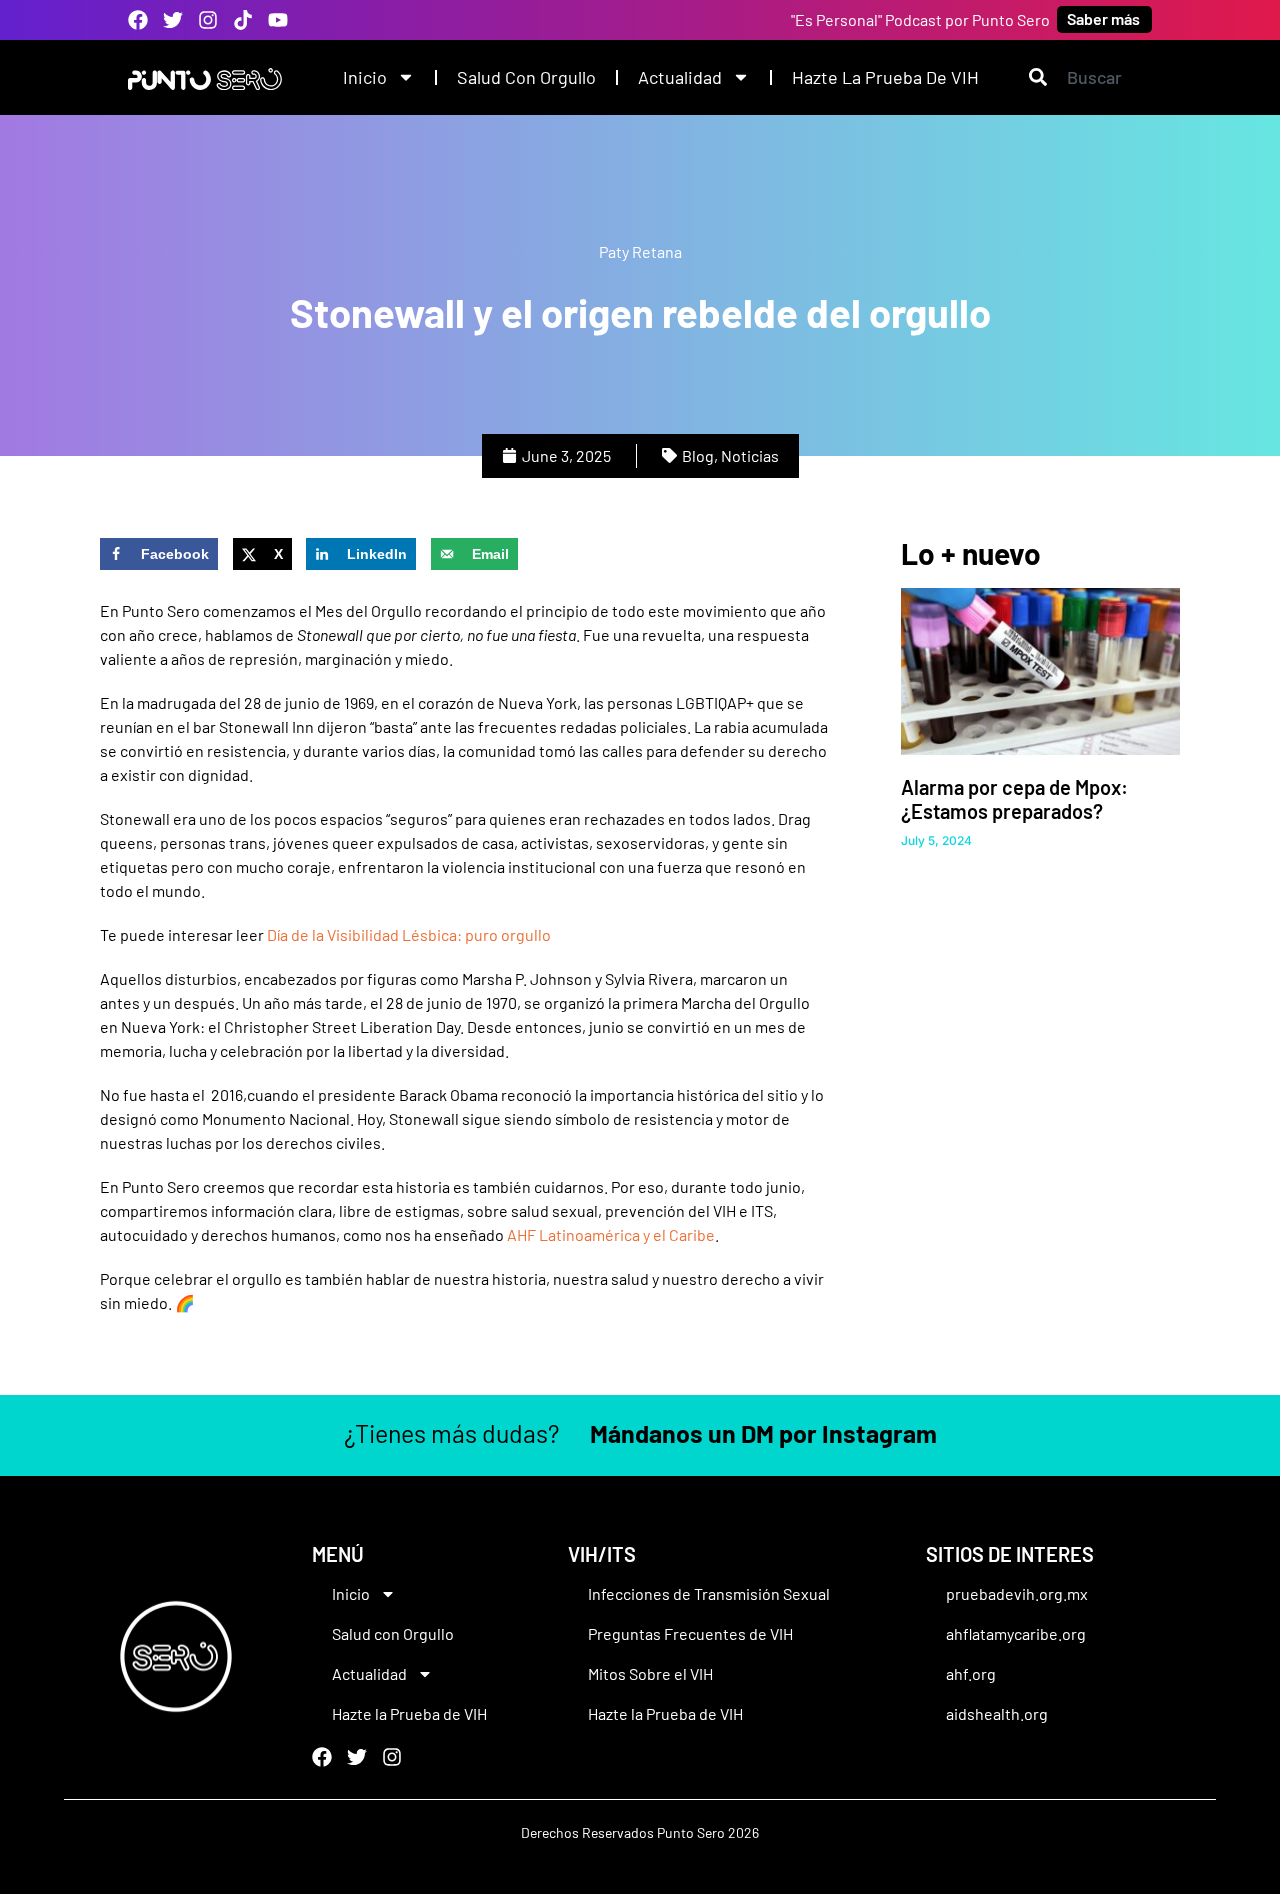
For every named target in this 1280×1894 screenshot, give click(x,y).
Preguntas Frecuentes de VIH (690, 1633)
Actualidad (680, 77)
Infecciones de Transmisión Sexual (709, 1593)
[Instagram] (208, 20)
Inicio (365, 77)
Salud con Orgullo (526, 77)
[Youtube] (278, 20)
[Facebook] (138, 20)
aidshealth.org (997, 1713)
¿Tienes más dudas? (640, 1433)
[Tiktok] (243, 20)
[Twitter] (173, 20)
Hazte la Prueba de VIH (885, 77)
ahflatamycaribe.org (1016, 1633)
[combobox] (1090, 77)
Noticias (750, 455)
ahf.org (971, 1673)
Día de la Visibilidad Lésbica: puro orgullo (409, 934)
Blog (698, 455)
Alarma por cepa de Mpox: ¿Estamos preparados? (1014, 799)
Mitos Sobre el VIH (650, 1673)
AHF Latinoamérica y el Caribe (611, 1234)
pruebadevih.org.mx (1017, 1593)
